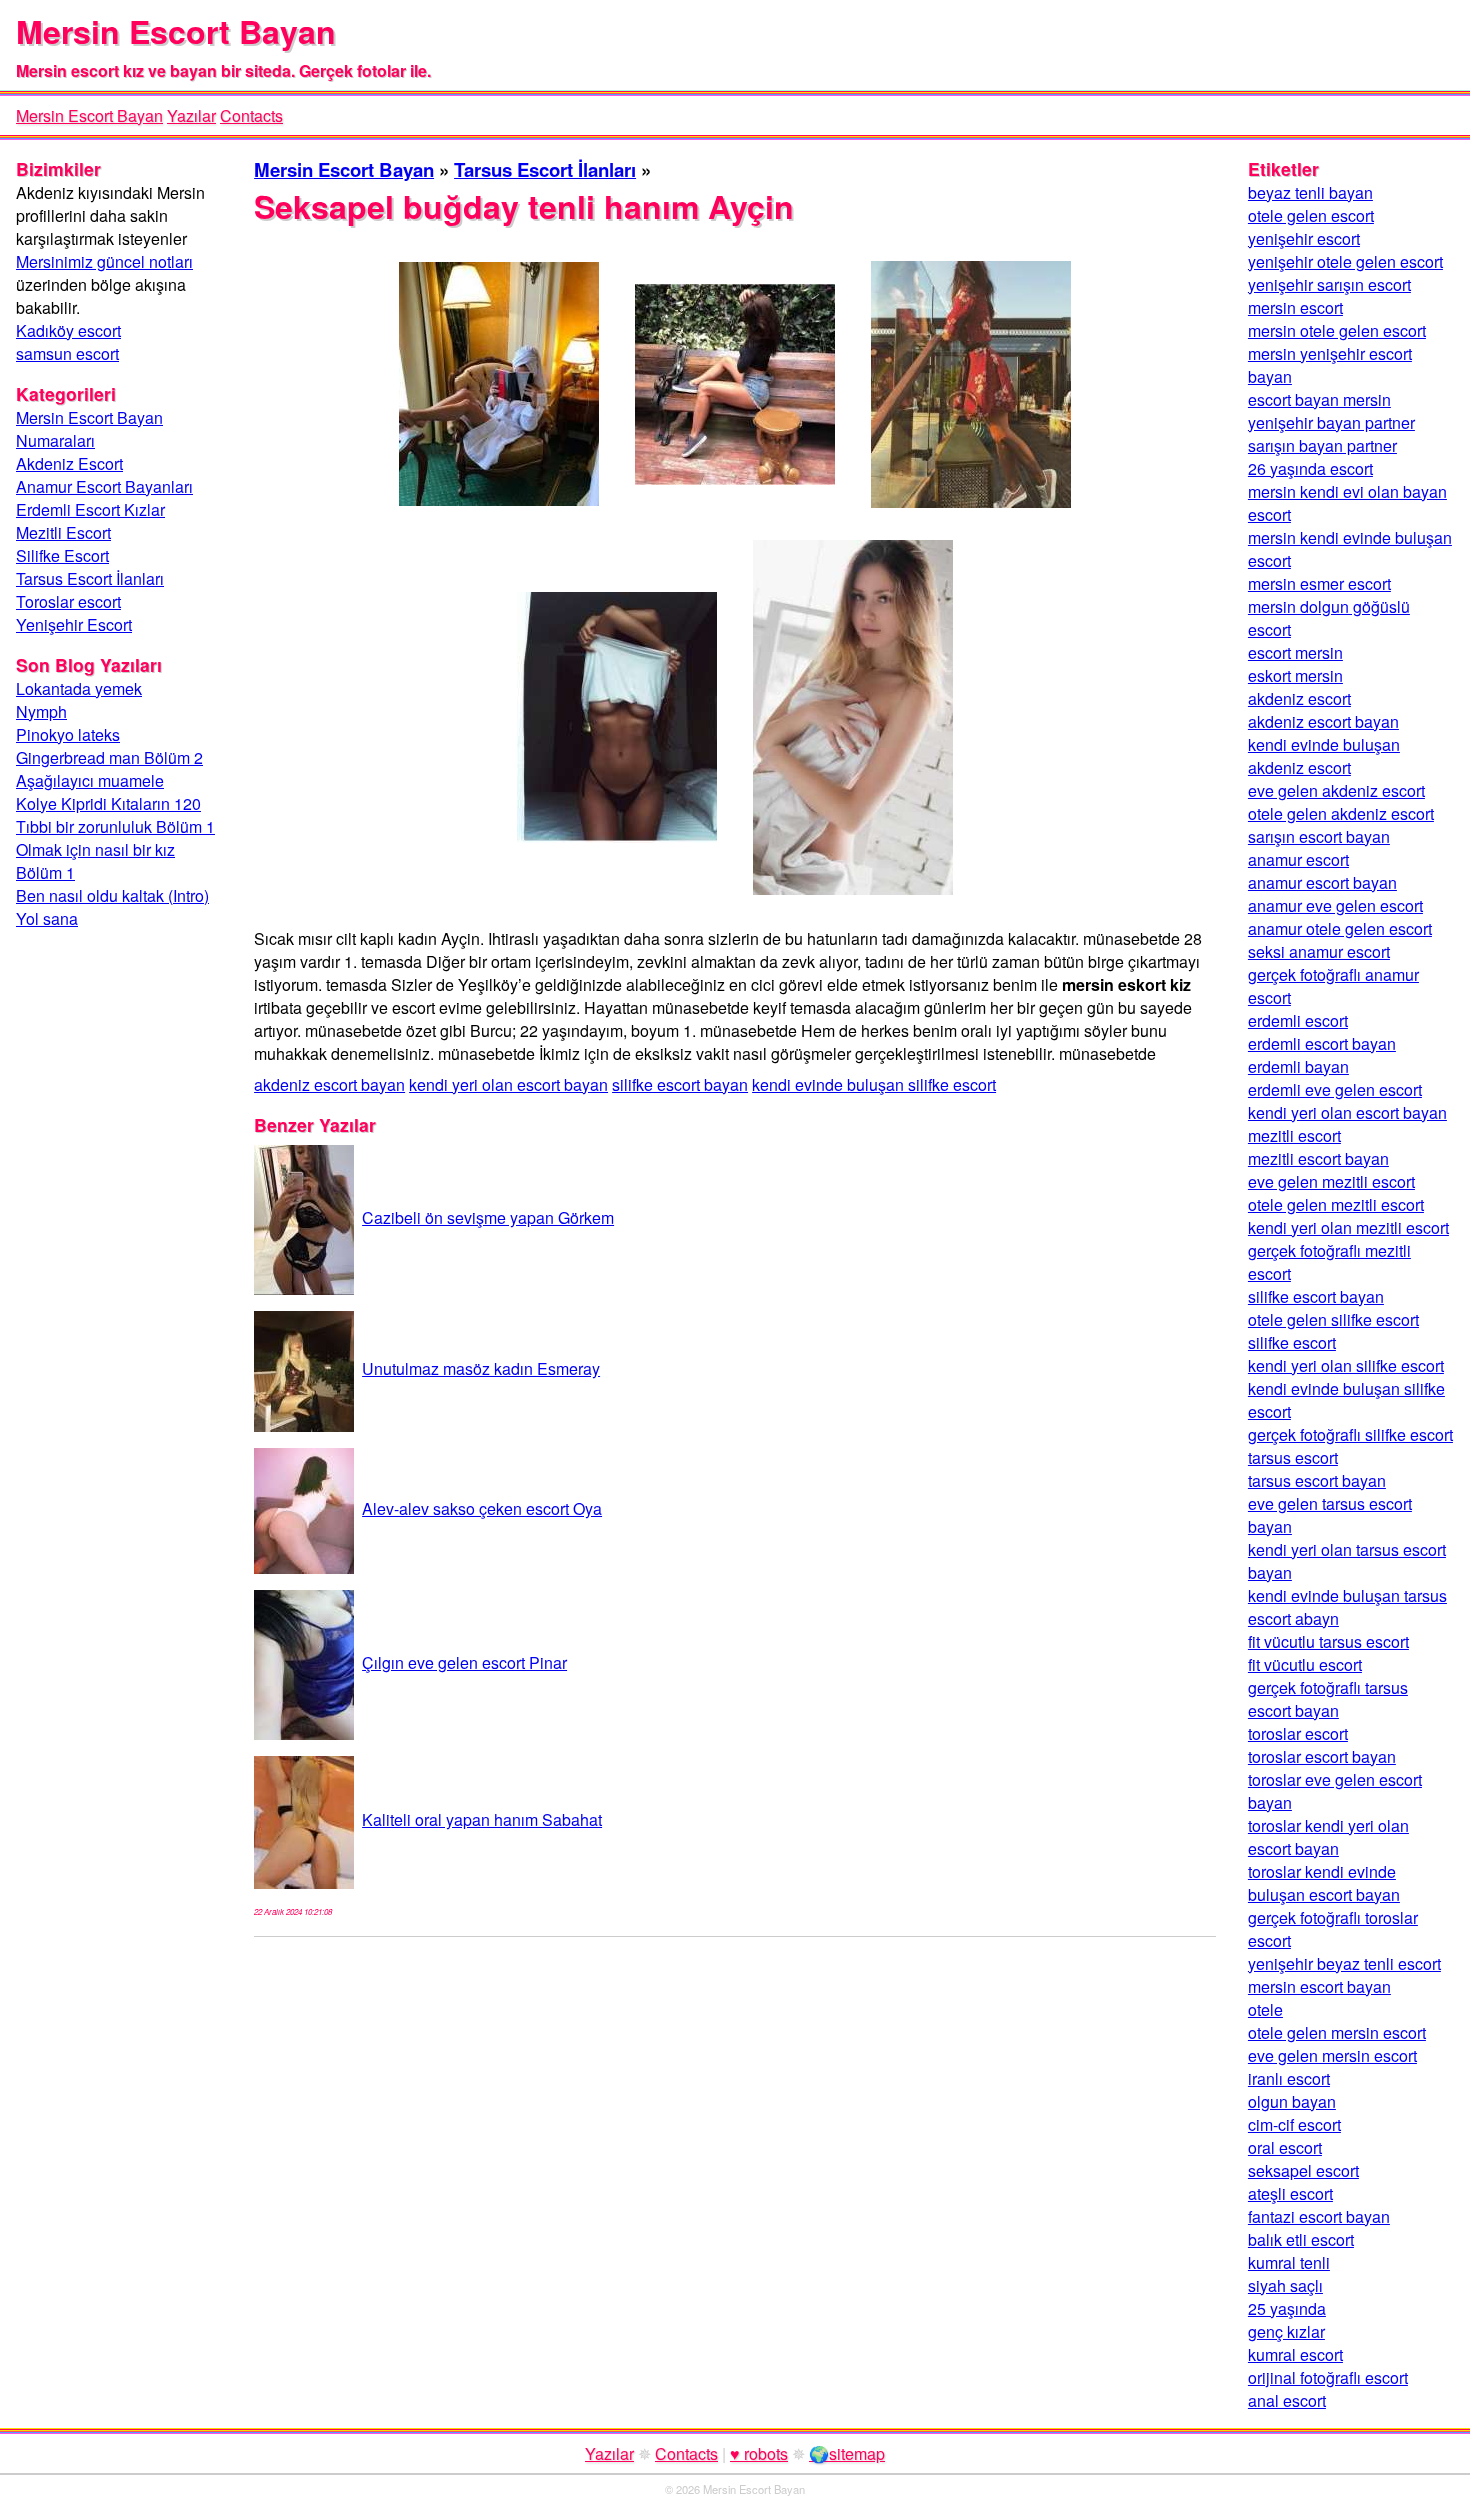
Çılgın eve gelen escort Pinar (464, 1662)
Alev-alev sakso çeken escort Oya (482, 1508)
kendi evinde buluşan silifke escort (874, 1084)
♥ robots (759, 2453)
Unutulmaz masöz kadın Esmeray (481, 1368)
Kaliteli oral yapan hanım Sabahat (482, 1819)
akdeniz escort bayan (329, 1084)
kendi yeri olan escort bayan (508, 1084)
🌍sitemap (847, 2453)
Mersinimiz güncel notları (104, 261)
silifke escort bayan (680, 1084)
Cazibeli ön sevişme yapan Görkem (488, 1217)
